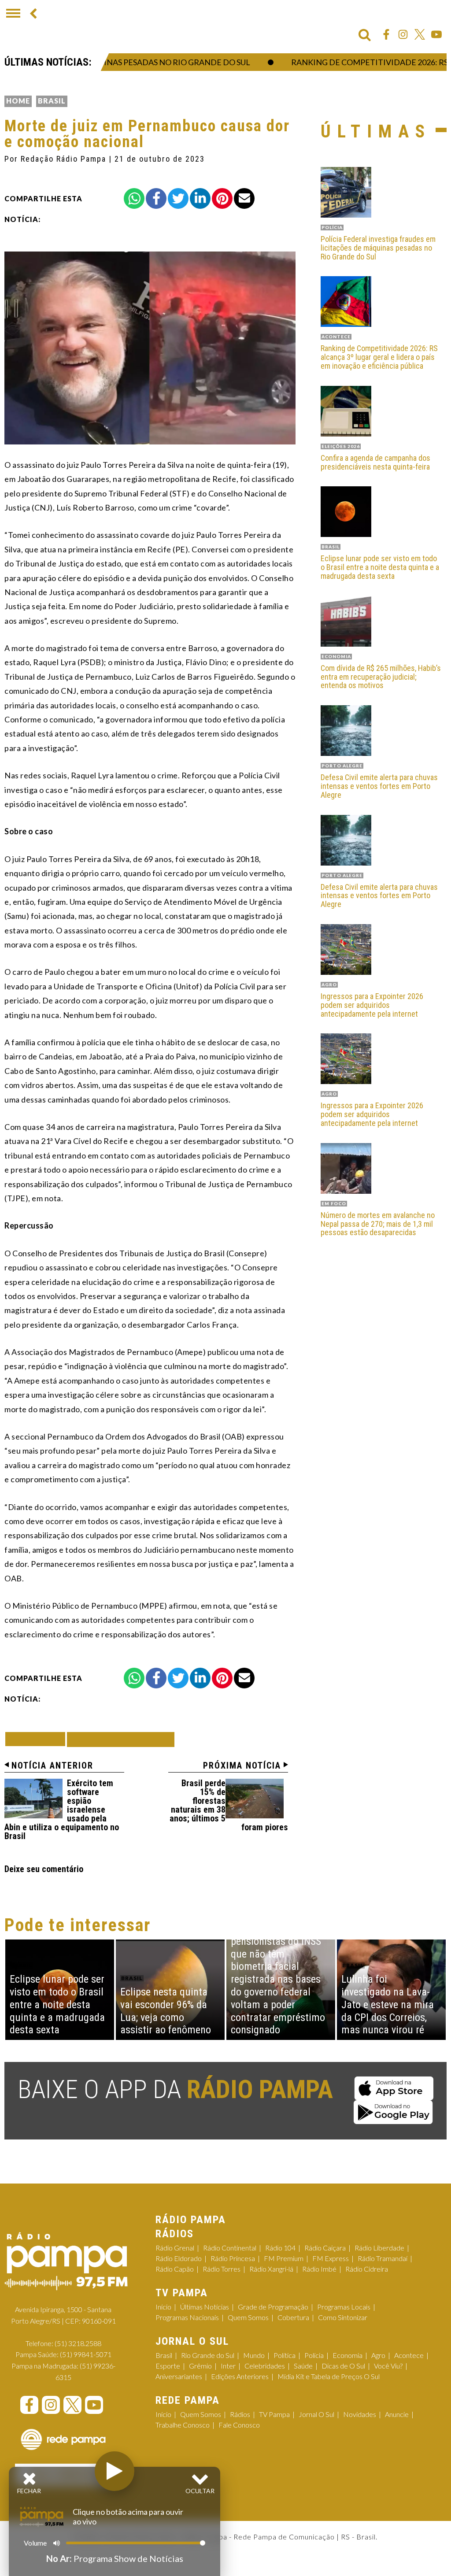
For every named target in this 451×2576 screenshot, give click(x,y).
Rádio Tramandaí (383, 2258)
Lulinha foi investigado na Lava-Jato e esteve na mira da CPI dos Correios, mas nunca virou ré (388, 2004)
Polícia (314, 2355)
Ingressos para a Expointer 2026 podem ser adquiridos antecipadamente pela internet (372, 1005)
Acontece (409, 2355)
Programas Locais (344, 2307)
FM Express (331, 2258)
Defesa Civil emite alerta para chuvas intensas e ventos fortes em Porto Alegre (379, 786)
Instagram (403, 34)
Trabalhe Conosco (183, 2425)
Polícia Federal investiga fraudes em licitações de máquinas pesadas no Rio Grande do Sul (378, 248)
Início (163, 2307)
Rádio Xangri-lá (271, 2269)
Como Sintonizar (343, 2317)
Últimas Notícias (205, 2307)
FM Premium (284, 2258)
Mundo (254, 2355)
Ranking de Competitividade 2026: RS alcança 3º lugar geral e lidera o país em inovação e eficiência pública (379, 357)
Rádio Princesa (233, 2258)
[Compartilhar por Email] (244, 198)
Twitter (420, 34)
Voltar (38, 1739)
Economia (347, 2355)
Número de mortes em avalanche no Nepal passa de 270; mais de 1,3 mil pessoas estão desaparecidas (378, 1224)
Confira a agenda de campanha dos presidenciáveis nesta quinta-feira (375, 463)
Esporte (168, 2366)
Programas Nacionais (187, 2317)
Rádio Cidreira (367, 2269)
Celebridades (265, 2366)
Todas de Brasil (121, 1739)
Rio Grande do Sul (208, 2355)
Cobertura (293, 2317)
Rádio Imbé (319, 2269)
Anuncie (397, 2414)
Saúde (303, 2366)
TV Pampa (274, 2414)
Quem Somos (248, 2317)
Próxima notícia (242, 1765)
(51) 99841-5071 (86, 2354)
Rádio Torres (222, 2269)
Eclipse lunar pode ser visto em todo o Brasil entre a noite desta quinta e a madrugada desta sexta (380, 567)
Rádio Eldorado (179, 2258)
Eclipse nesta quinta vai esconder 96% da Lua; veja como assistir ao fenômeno (166, 2011)
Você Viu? (388, 2366)
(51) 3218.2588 (78, 2343)
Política (285, 2355)
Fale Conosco (239, 2425)
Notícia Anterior (52, 1765)
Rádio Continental (230, 2248)
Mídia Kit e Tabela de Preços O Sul (329, 2376)
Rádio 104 (280, 2248)
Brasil (52, 101)
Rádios (240, 2414)
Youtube (436, 34)
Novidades (360, 2414)
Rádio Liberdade (379, 2248)
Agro (378, 2355)
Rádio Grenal (175, 2248)
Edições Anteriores (240, 2376)
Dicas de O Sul (343, 2366)
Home (18, 101)
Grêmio (200, 2366)
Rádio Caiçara (325, 2248)
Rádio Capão (175, 2269)
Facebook (386, 34)
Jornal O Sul (316, 2414)
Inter (228, 2366)
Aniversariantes (179, 2376)
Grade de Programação (273, 2307)
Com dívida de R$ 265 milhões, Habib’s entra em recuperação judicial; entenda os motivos (381, 677)
